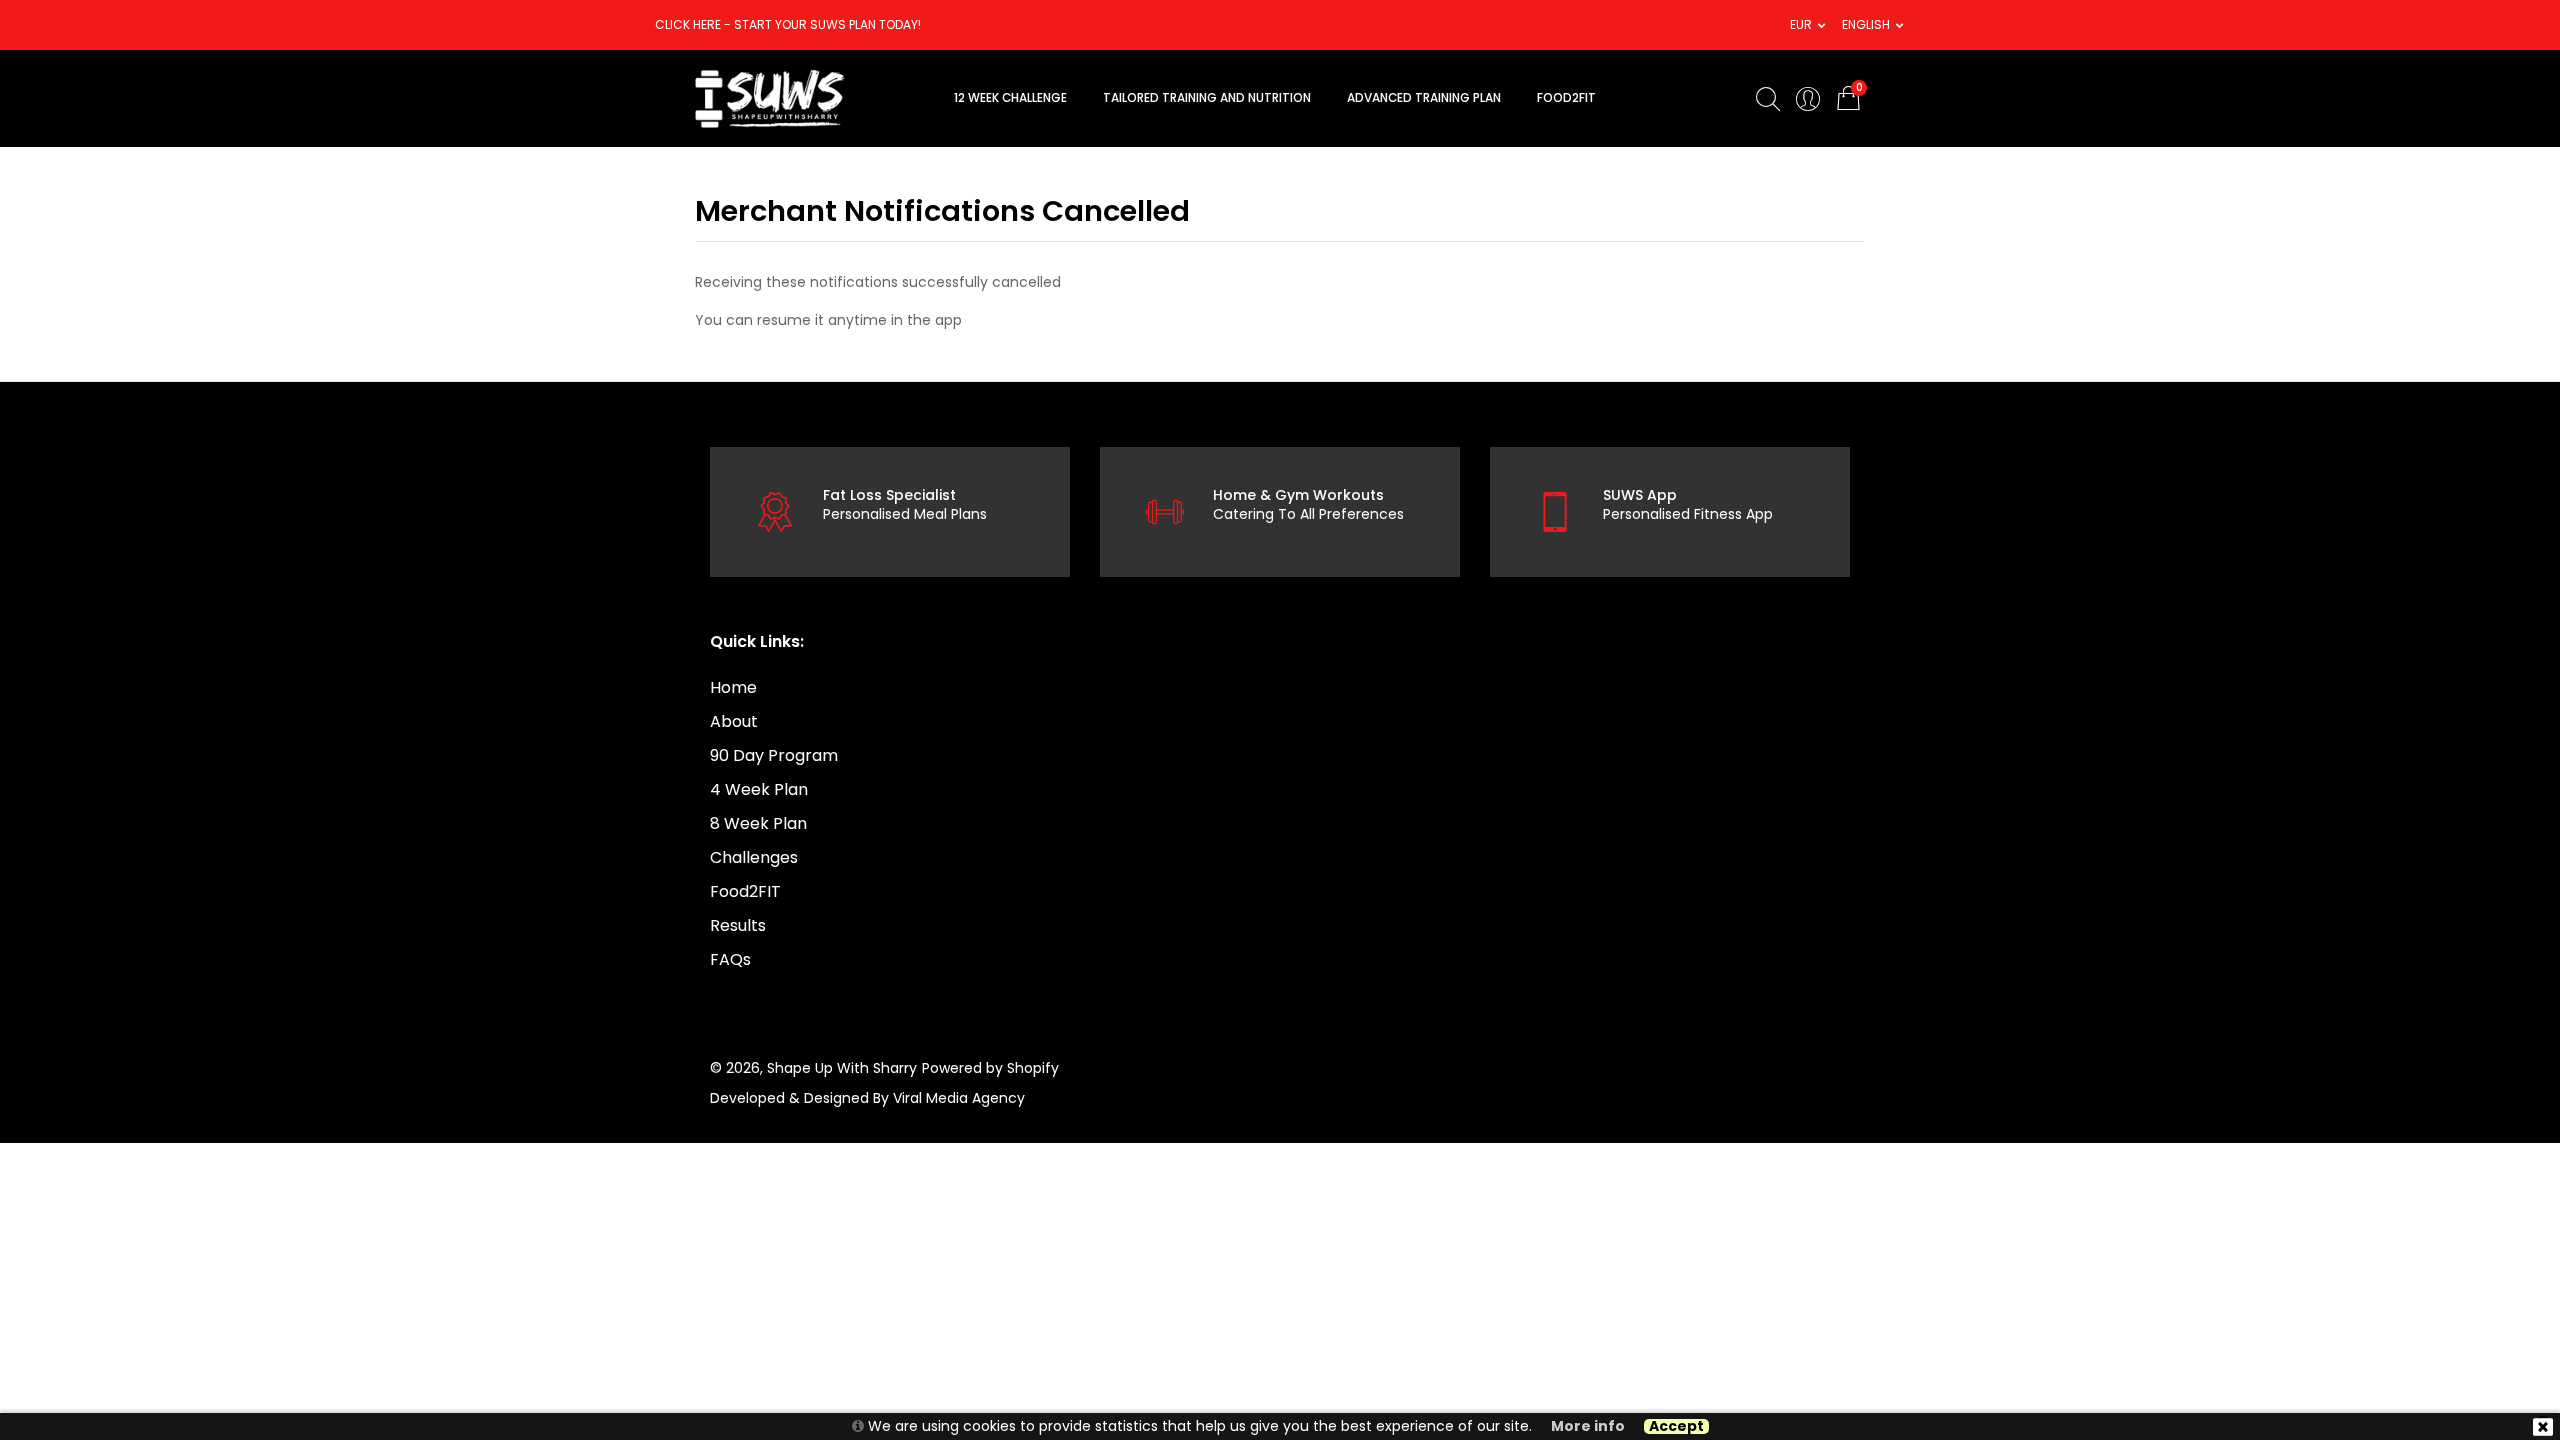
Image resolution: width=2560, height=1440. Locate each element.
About (734, 721)
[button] (1801, 25)
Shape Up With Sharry (842, 1068)
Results (738, 925)
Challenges (754, 857)
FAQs (730, 959)
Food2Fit (1566, 98)
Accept (1676, 1426)
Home (733, 687)
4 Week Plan (759, 789)
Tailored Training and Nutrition (1207, 98)
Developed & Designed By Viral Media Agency (867, 1098)
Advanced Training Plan (1424, 98)
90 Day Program (774, 755)
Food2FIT (745, 891)
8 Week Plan (758, 823)
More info (1588, 1426)
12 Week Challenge (1010, 98)
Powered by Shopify (990, 1068)
